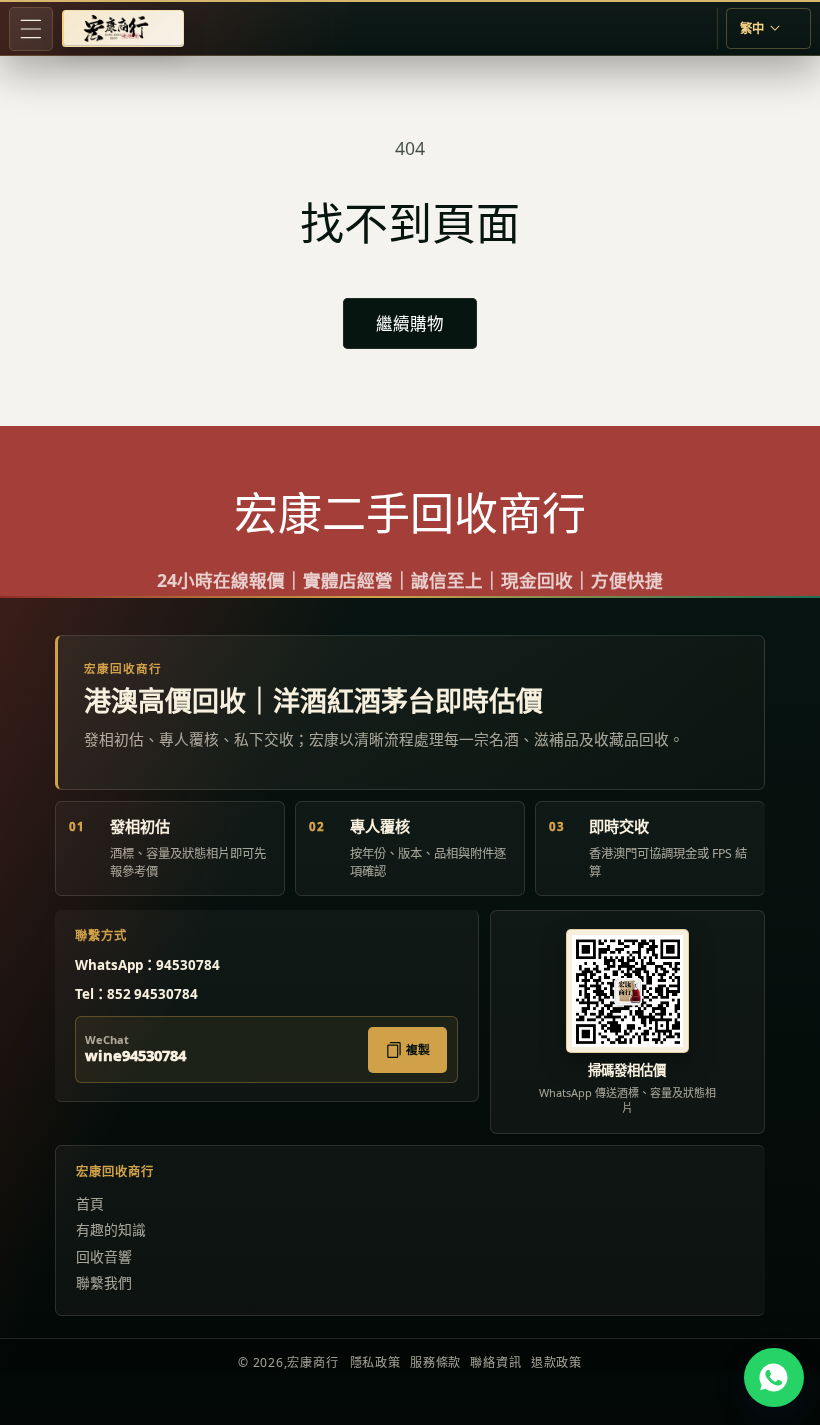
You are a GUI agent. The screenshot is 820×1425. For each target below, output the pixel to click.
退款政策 (556, 1362)
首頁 (90, 1203)
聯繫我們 (104, 1282)
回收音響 (104, 1256)
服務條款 (435, 1362)
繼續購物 (410, 323)
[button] (31, 29)
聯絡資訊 (495, 1362)
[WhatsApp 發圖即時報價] (773, 1377)
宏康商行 (312, 1362)
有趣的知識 (111, 1229)
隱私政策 (375, 1362)
